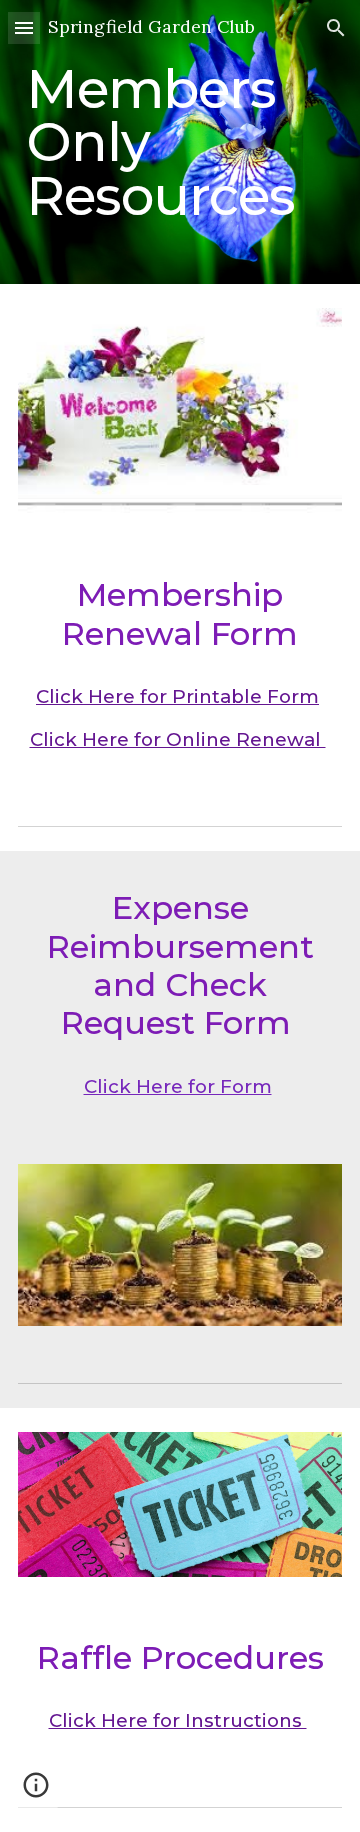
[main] (180, 142)
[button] (24, 27)
